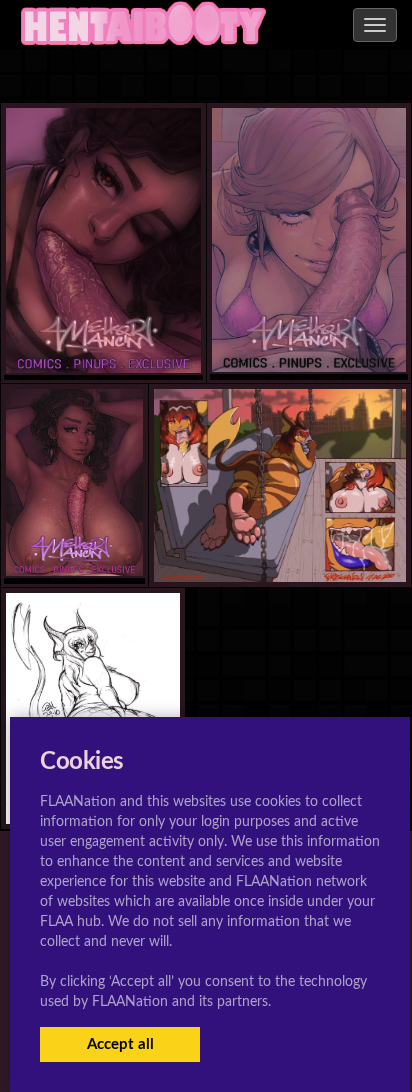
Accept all (120, 1044)
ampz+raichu (280, 541)
